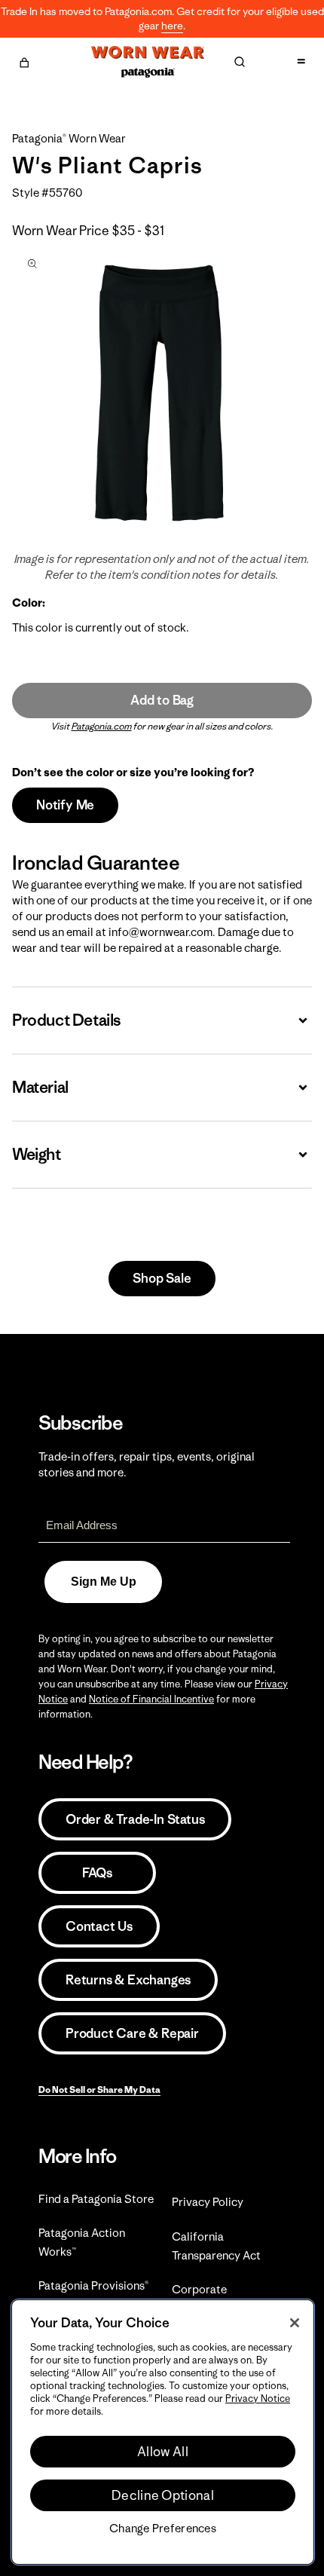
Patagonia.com (102, 726)
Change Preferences (163, 2529)
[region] (163, 2432)
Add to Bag (162, 700)
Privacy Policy (208, 2202)
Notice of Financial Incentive (151, 1699)
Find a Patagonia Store (96, 2199)
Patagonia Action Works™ (82, 2242)
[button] (24, 60)
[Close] (295, 2323)
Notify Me (65, 805)
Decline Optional (163, 2495)
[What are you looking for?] (240, 62)
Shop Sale (162, 1278)
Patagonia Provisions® (93, 2285)
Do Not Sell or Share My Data (99, 2090)
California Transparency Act (216, 2246)
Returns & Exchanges (128, 1980)
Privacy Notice (258, 2399)
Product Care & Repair (132, 2033)
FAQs (97, 1873)
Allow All (163, 2452)
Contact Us (99, 1926)
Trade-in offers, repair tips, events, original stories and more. (147, 1464)
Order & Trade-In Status (135, 1819)
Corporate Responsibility (208, 2299)
